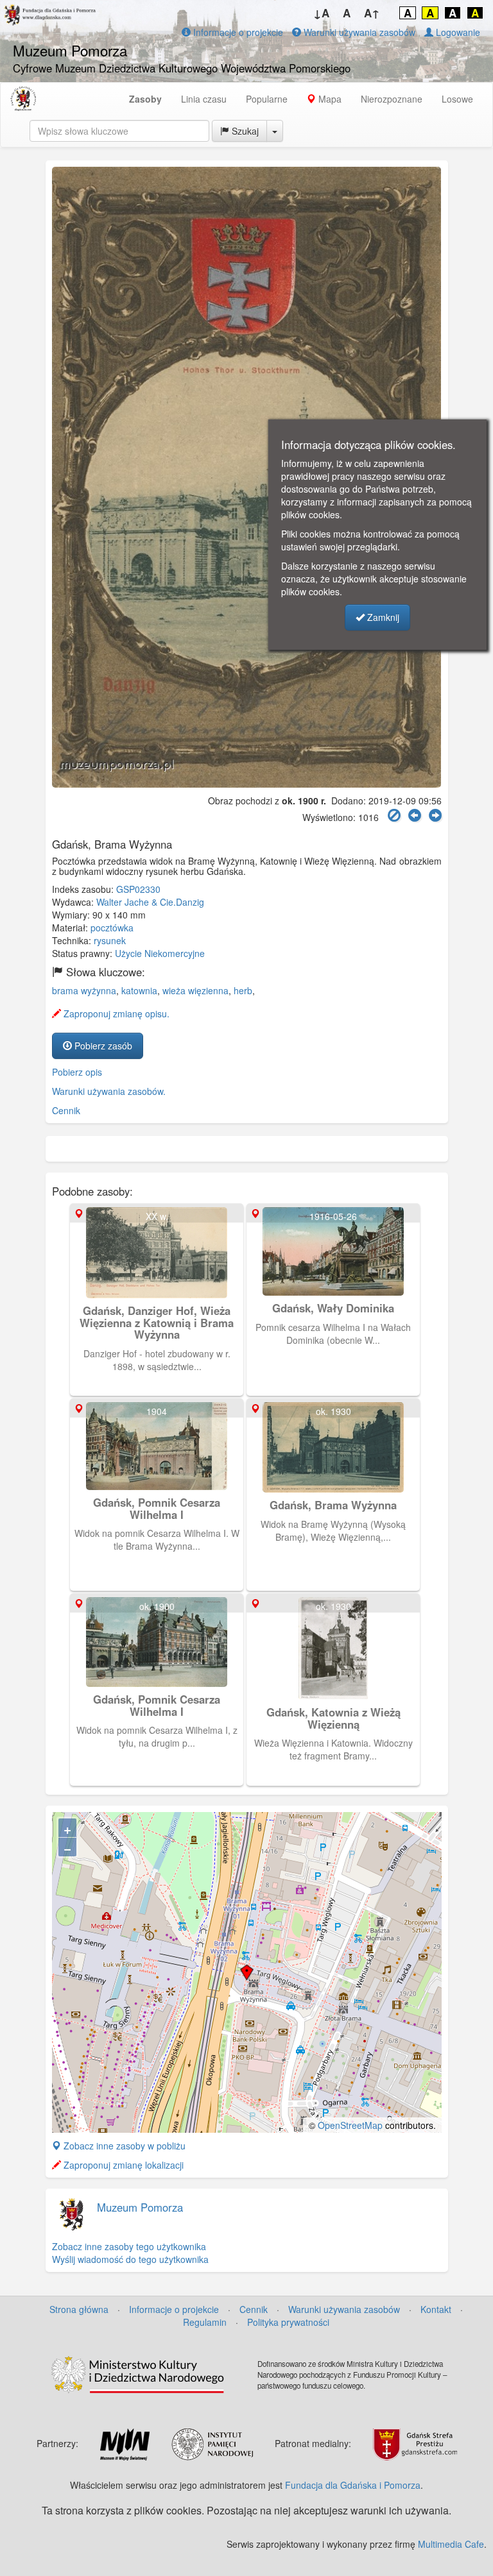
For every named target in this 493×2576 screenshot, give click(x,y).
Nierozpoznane (392, 99)
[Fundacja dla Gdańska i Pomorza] (23, 99)
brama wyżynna (84, 990)
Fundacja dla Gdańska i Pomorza (353, 2485)
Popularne (267, 99)
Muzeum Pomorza (140, 2207)
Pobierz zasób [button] (102, 1046)
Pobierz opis (77, 1072)
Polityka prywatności (288, 2322)
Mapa (329, 99)
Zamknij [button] (382, 617)
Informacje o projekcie (237, 32)
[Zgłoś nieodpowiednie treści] (394, 816)
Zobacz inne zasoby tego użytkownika (129, 2246)
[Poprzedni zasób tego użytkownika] (415, 816)
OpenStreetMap (350, 2125)
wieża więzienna (195, 990)
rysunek (110, 940)
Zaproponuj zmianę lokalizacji (122, 2165)
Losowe (457, 99)
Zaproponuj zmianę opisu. (115, 1013)
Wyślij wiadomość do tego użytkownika (130, 2259)
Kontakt (436, 2309)
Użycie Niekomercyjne (160, 953)
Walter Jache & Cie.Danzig (150, 902)
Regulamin (205, 2322)
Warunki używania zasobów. (109, 1091)
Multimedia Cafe (451, 2544)
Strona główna (79, 2309)
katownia (139, 990)
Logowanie (457, 32)
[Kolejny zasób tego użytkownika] (435, 816)
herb (243, 990)
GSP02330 (138, 889)
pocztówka (112, 928)
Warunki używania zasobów (358, 32)
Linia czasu (204, 99)
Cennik (66, 1110)
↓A (321, 13)
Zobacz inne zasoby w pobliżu (123, 2146)
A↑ (372, 13)
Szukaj (244, 131)
